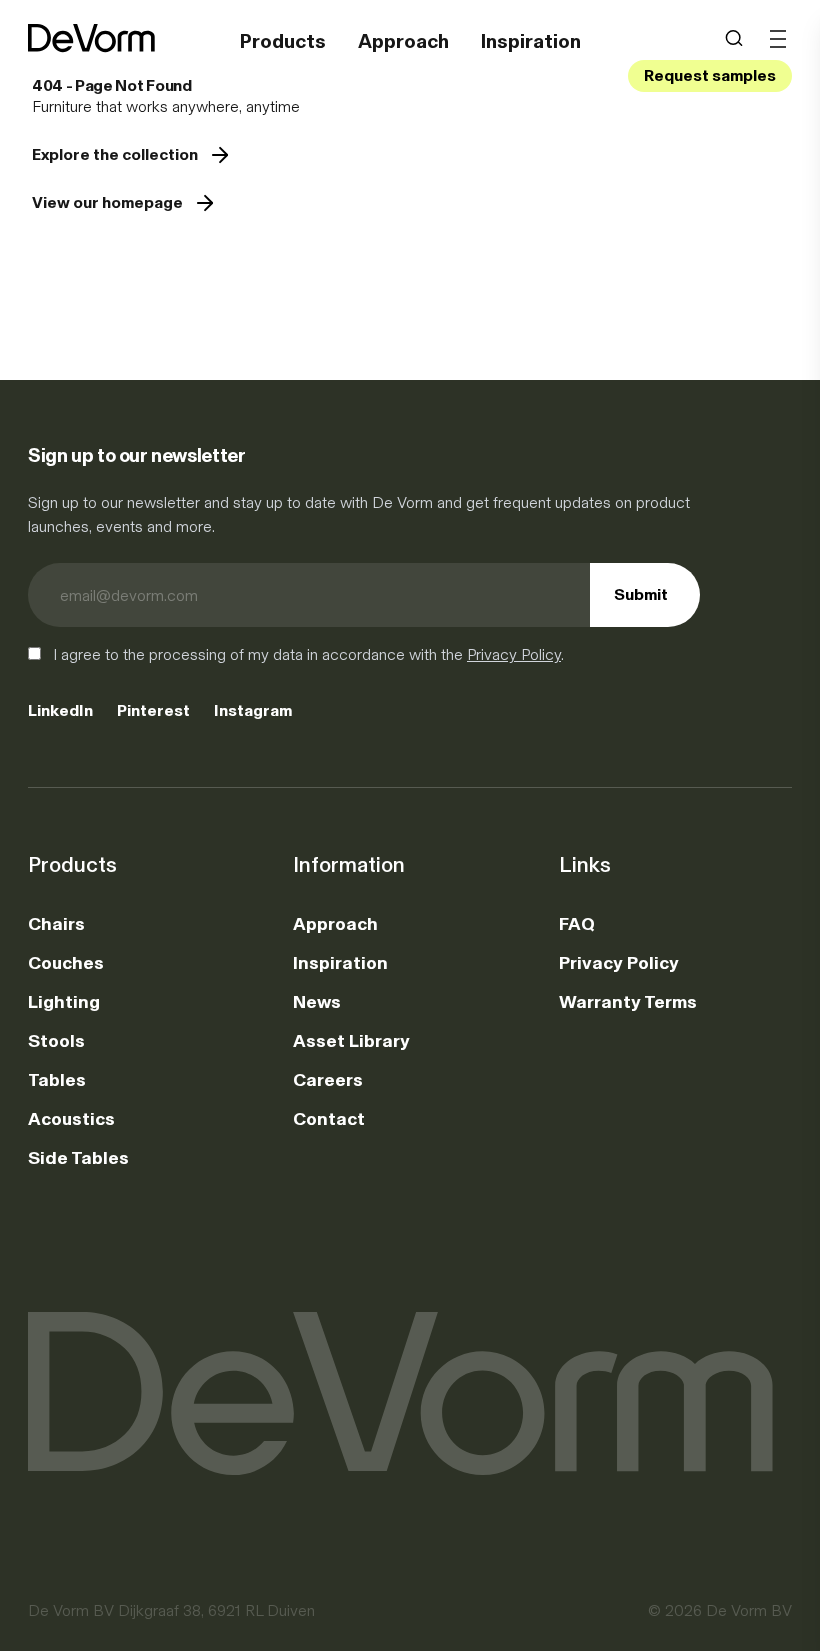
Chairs (56, 924)
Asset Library (351, 1041)
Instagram (253, 710)
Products (283, 41)
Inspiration (531, 41)
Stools (56, 1041)
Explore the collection (115, 154)
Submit (641, 594)
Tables (57, 1080)
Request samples (710, 75)
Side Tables (78, 1158)
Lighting (64, 1002)
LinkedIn (60, 710)
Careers (328, 1080)
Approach (403, 41)
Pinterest (153, 710)
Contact (329, 1119)
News (317, 1002)
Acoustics (71, 1119)
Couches (66, 963)
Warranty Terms (628, 1002)
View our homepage (107, 202)
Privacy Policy (514, 654)
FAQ (577, 924)
